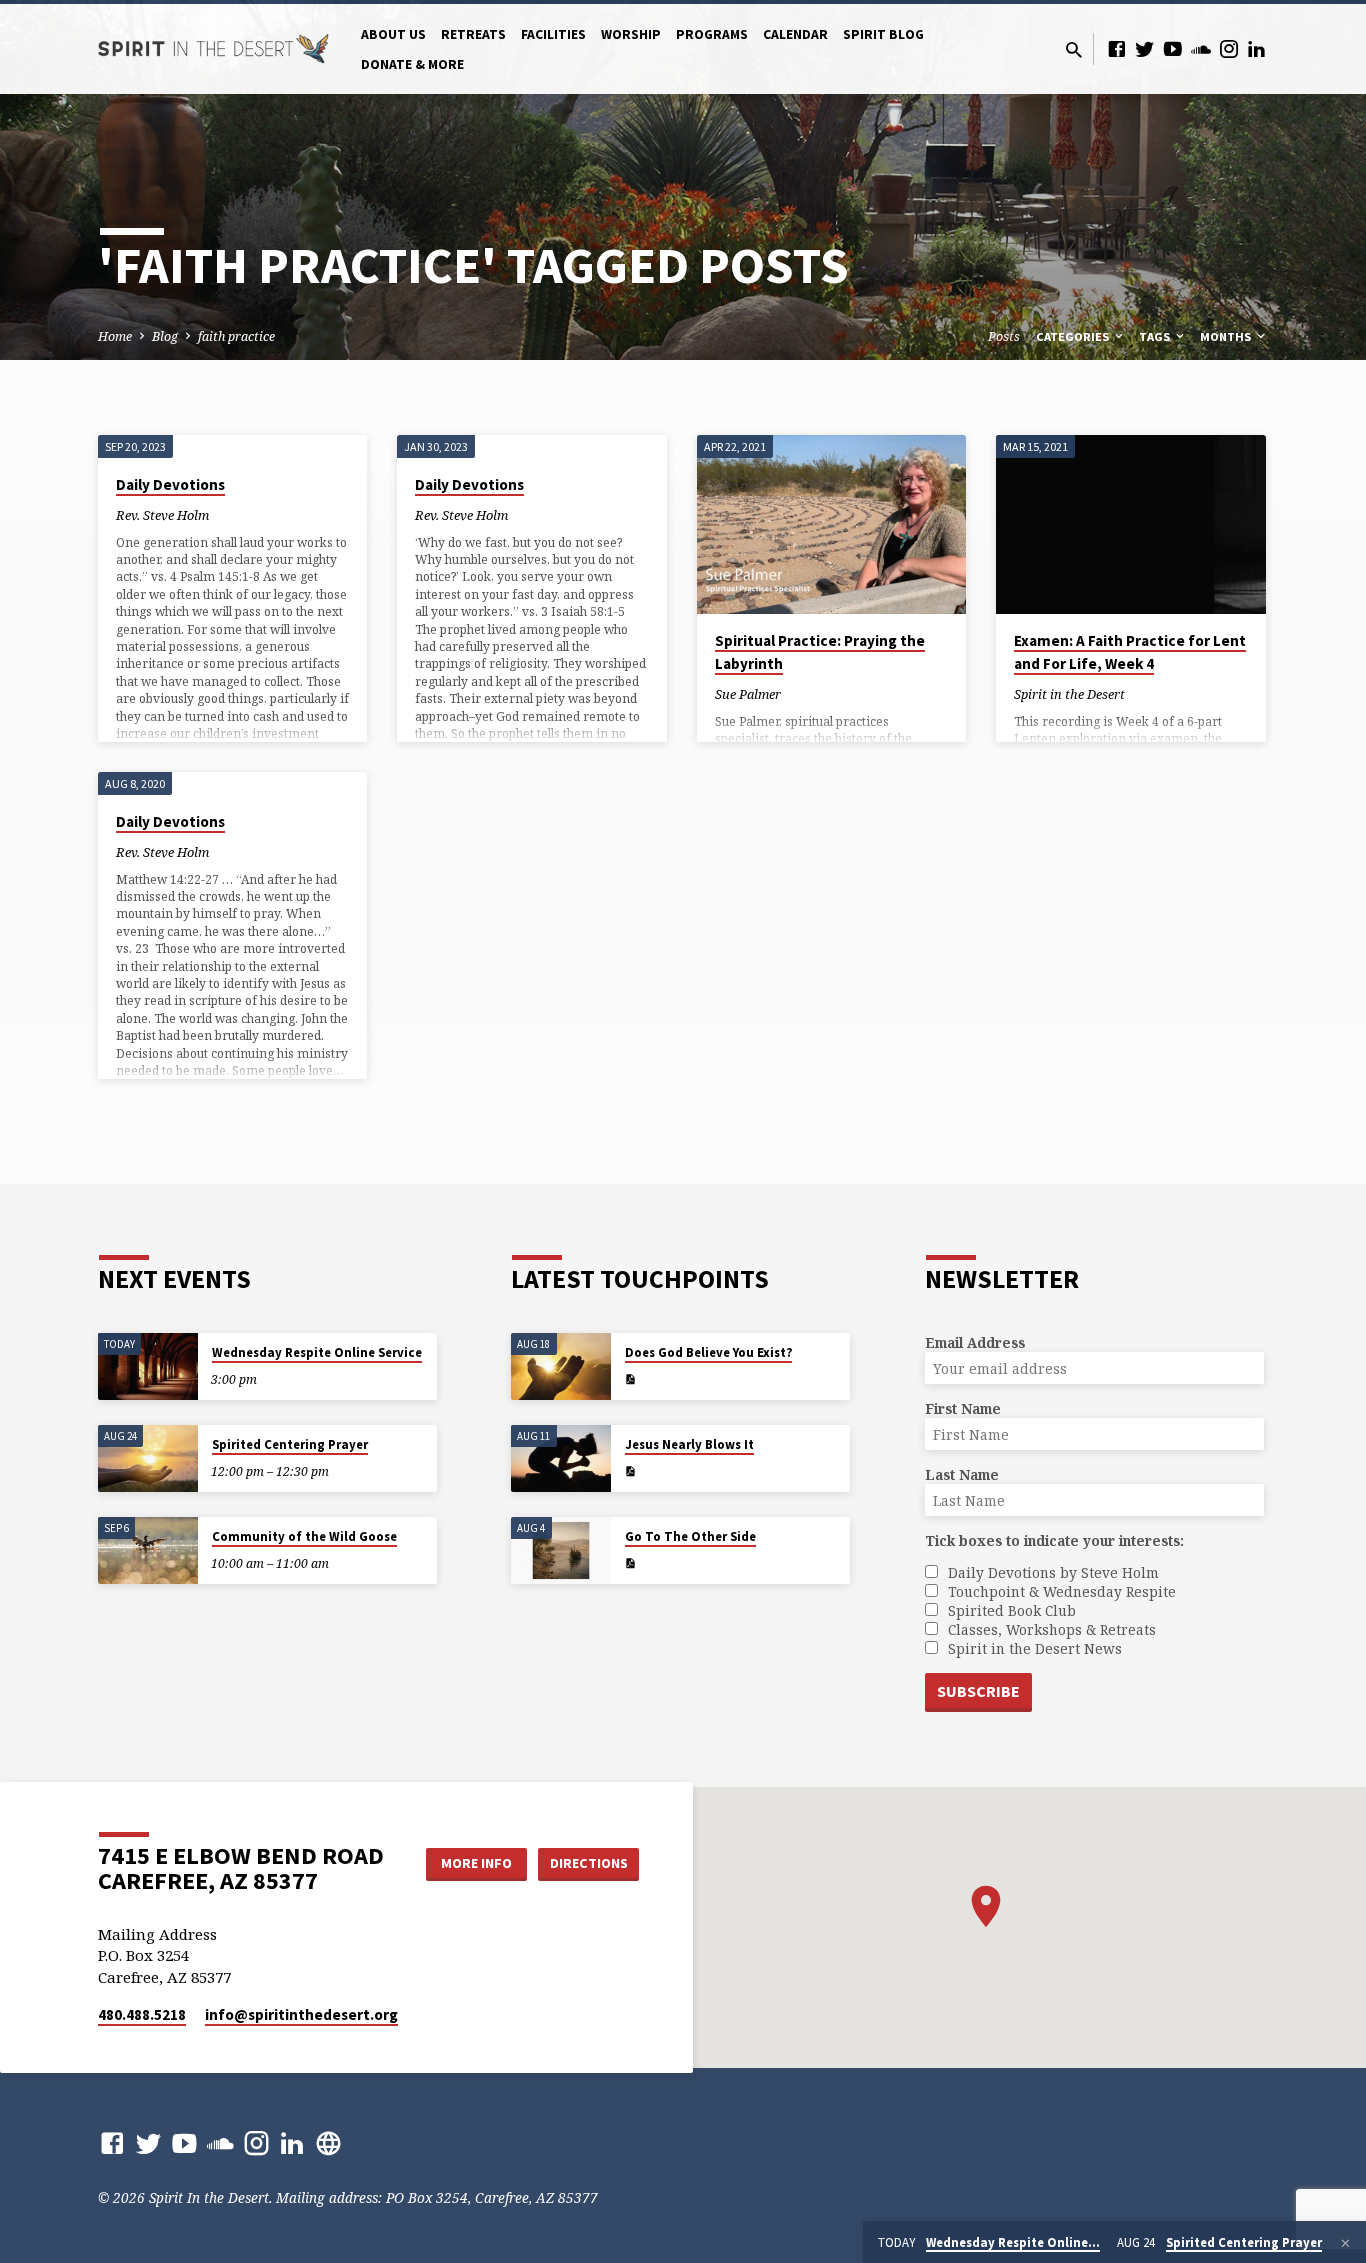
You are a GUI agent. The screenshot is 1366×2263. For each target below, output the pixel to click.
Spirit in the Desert (1069, 694)
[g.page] (328, 2142)
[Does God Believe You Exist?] (561, 1366)
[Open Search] (1074, 49)
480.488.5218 (142, 2014)
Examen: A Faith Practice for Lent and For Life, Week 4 (1130, 652)
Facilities (553, 34)
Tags (1156, 336)
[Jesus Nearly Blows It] (561, 1458)
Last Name (962, 1474)
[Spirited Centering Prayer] (148, 1458)
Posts (1004, 336)
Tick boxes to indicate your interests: (1054, 1540)
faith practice (236, 336)
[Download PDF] (630, 1379)
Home (115, 336)
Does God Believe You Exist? (708, 1352)
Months (1227, 336)
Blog (165, 336)
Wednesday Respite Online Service (317, 1352)
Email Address (975, 1342)
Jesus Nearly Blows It (689, 1444)
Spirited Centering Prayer (290, 1444)
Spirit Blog (883, 34)
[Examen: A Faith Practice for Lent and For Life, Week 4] (1130, 525)
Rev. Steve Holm (162, 515)
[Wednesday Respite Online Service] (148, 1366)
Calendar (795, 34)
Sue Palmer (748, 694)
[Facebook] (1117, 48)
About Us (393, 34)
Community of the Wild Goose (304, 1536)
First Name (963, 1408)
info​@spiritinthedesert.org (301, 2014)
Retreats (473, 34)
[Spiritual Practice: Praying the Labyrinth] (831, 525)
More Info (476, 1863)
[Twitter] (1145, 48)
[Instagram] (1229, 48)
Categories (1074, 336)
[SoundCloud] (1201, 48)
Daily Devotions (170, 484)
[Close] (1345, 2243)
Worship (631, 34)
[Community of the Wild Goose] (148, 1550)
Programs (712, 34)
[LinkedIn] (1257, 48)
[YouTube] (1173, 48)
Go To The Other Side (690, 1536)
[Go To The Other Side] (561, 1550)
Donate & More (412, 64)
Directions (589, 1863)
